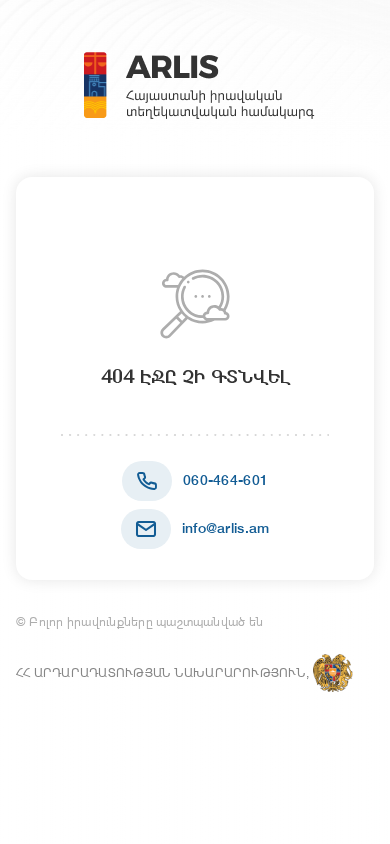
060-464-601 (225, 480)
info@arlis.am (226, 528)
